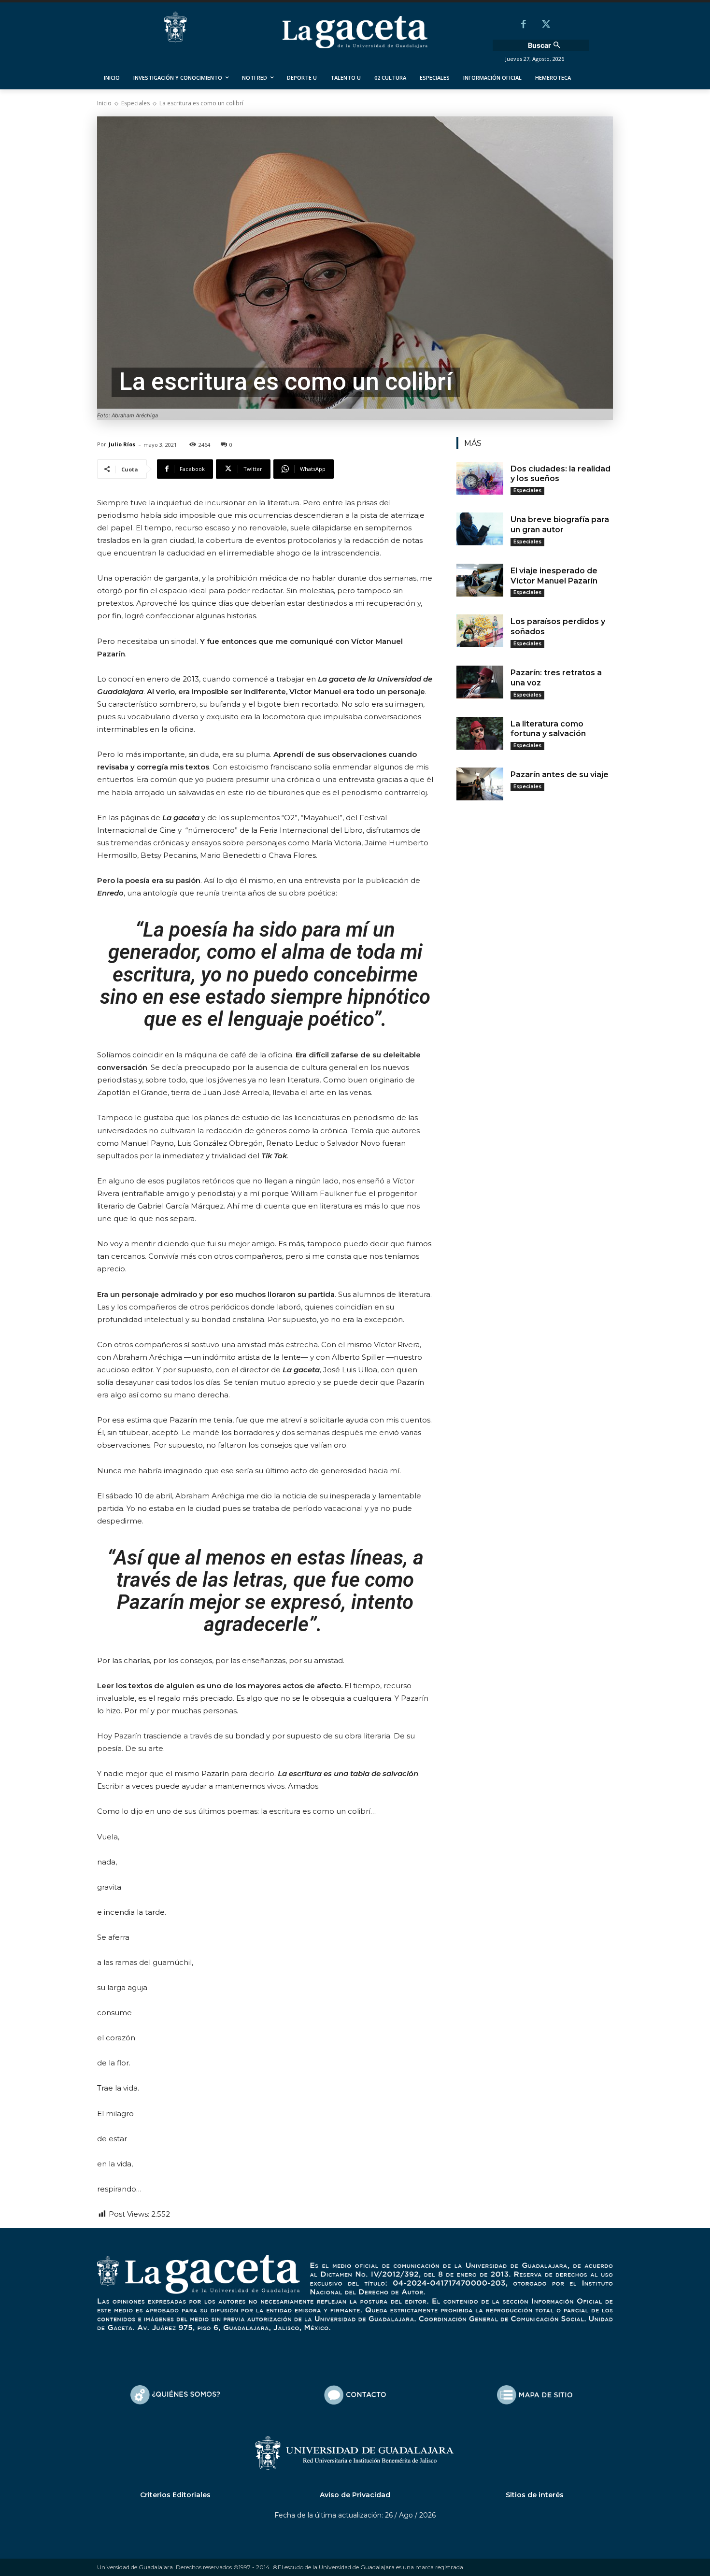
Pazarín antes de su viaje (560, 775)
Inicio (104, 103)
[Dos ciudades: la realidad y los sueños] (480, 478)
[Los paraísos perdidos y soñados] (480, 631)
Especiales (135, 103)
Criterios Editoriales (175, 2495)
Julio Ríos (122, 444)
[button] (545, 45)
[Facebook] (524, 25)
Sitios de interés (535, 2495)
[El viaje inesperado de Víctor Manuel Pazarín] (480, 580)
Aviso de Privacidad (355, 2495)
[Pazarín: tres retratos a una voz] (480, 682)
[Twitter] (546, 25)
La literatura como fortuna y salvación (548, 729)
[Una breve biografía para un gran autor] (480, 529)
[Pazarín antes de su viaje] (480, 784)
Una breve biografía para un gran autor (560, 525)
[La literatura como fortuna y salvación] (480, 733)
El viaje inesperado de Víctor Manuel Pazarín (554, 576)
